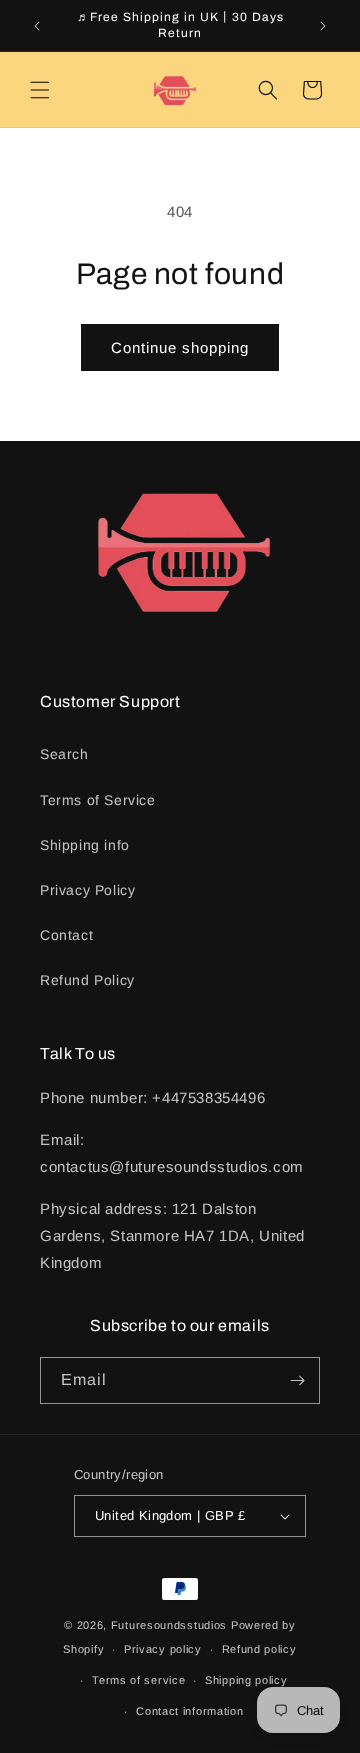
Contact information (189, 1711)
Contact (66, 935)
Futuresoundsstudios (169, 1625)
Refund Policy (87, 980)
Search (64, 754)
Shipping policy (246, 1680)
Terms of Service (98, 800)
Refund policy (259, 1649)
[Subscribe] (297, 1380)
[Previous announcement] (37, 26)
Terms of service (138, 1680)
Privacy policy (163, 1649)
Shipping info (85, 845)
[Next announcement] (323, 26)
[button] (40, 90)
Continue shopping (180, 347)
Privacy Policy (87, 890)
